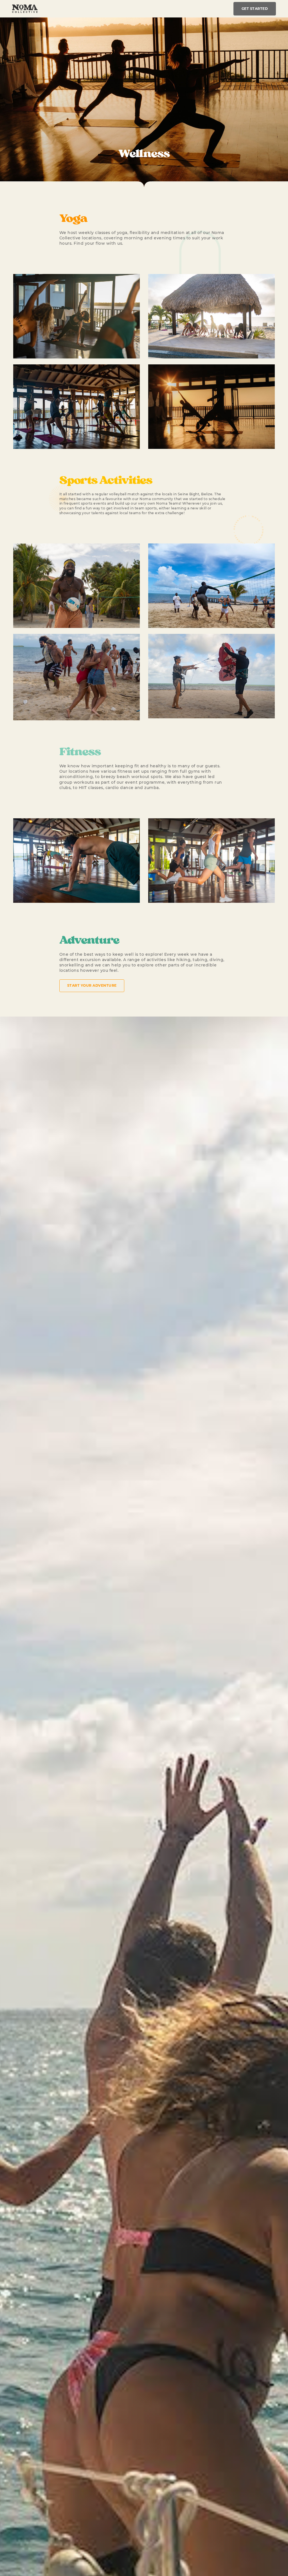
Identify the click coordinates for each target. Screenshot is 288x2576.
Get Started (255, 9)
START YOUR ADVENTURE (92, 985)
